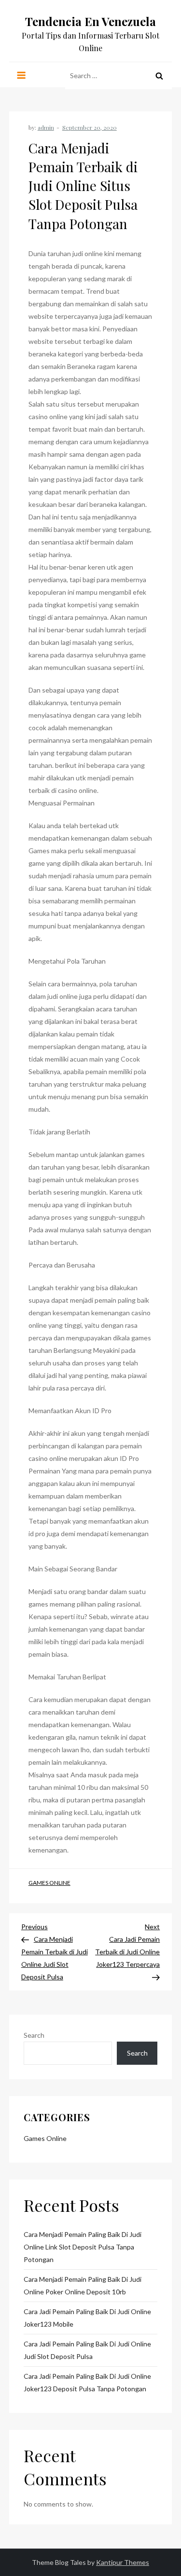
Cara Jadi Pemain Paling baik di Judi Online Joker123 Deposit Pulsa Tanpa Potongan (87, 2382)
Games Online (49, 1883)
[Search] (159, 76)
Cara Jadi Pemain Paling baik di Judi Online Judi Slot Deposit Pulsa (87, 2350)
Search (34, 2035)
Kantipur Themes (123, 2562)
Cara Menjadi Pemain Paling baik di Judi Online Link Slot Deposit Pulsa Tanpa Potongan (83, 2247)
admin (46, 127)
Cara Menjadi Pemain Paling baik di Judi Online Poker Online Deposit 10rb (83, 2285)
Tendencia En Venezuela (90, 21)
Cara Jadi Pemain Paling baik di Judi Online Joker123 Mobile (87, 2318)
